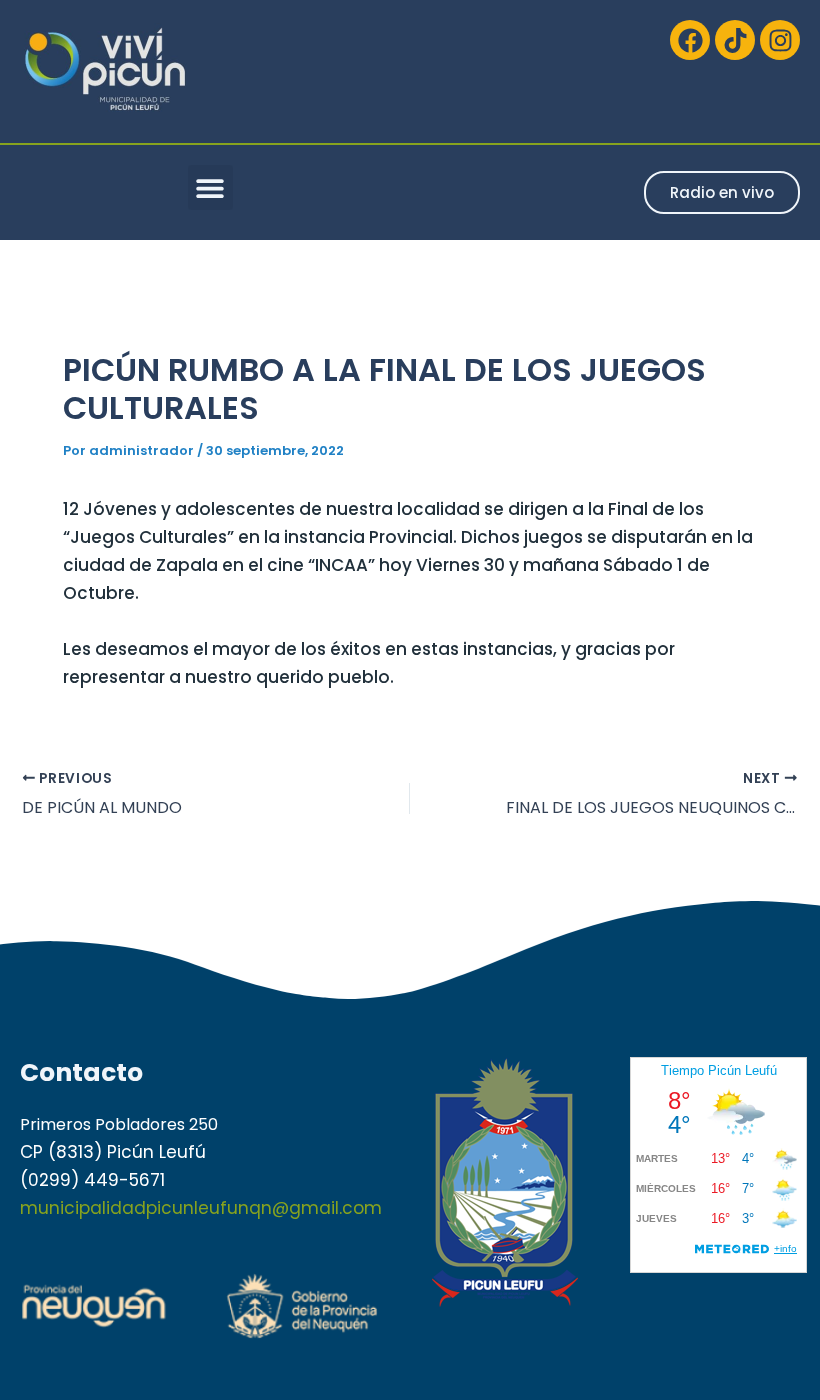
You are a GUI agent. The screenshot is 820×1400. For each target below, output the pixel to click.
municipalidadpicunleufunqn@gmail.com (201, 1208)
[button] (210, 187)
